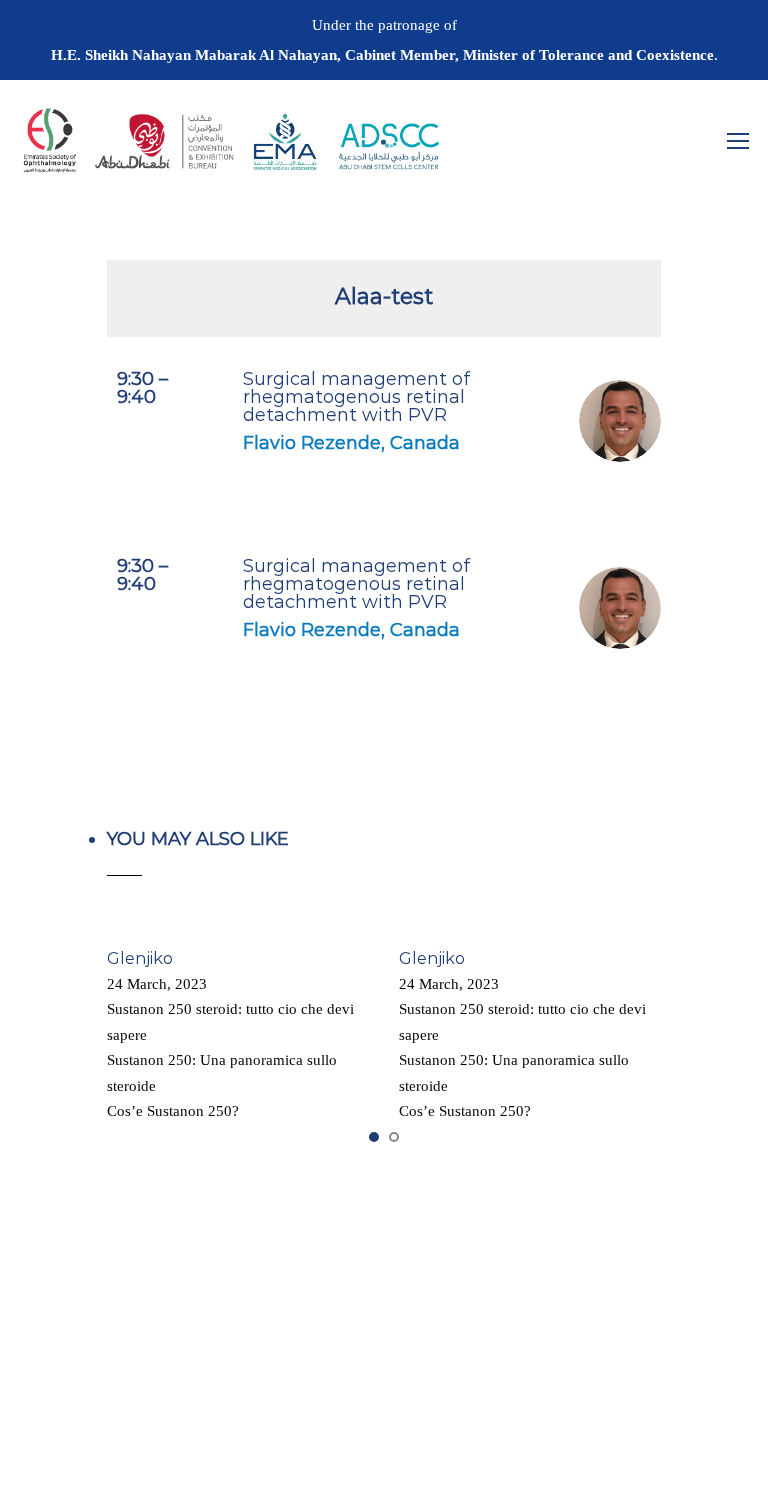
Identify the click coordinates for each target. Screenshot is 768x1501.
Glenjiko (140, 958)
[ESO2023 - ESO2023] (230, 150)
